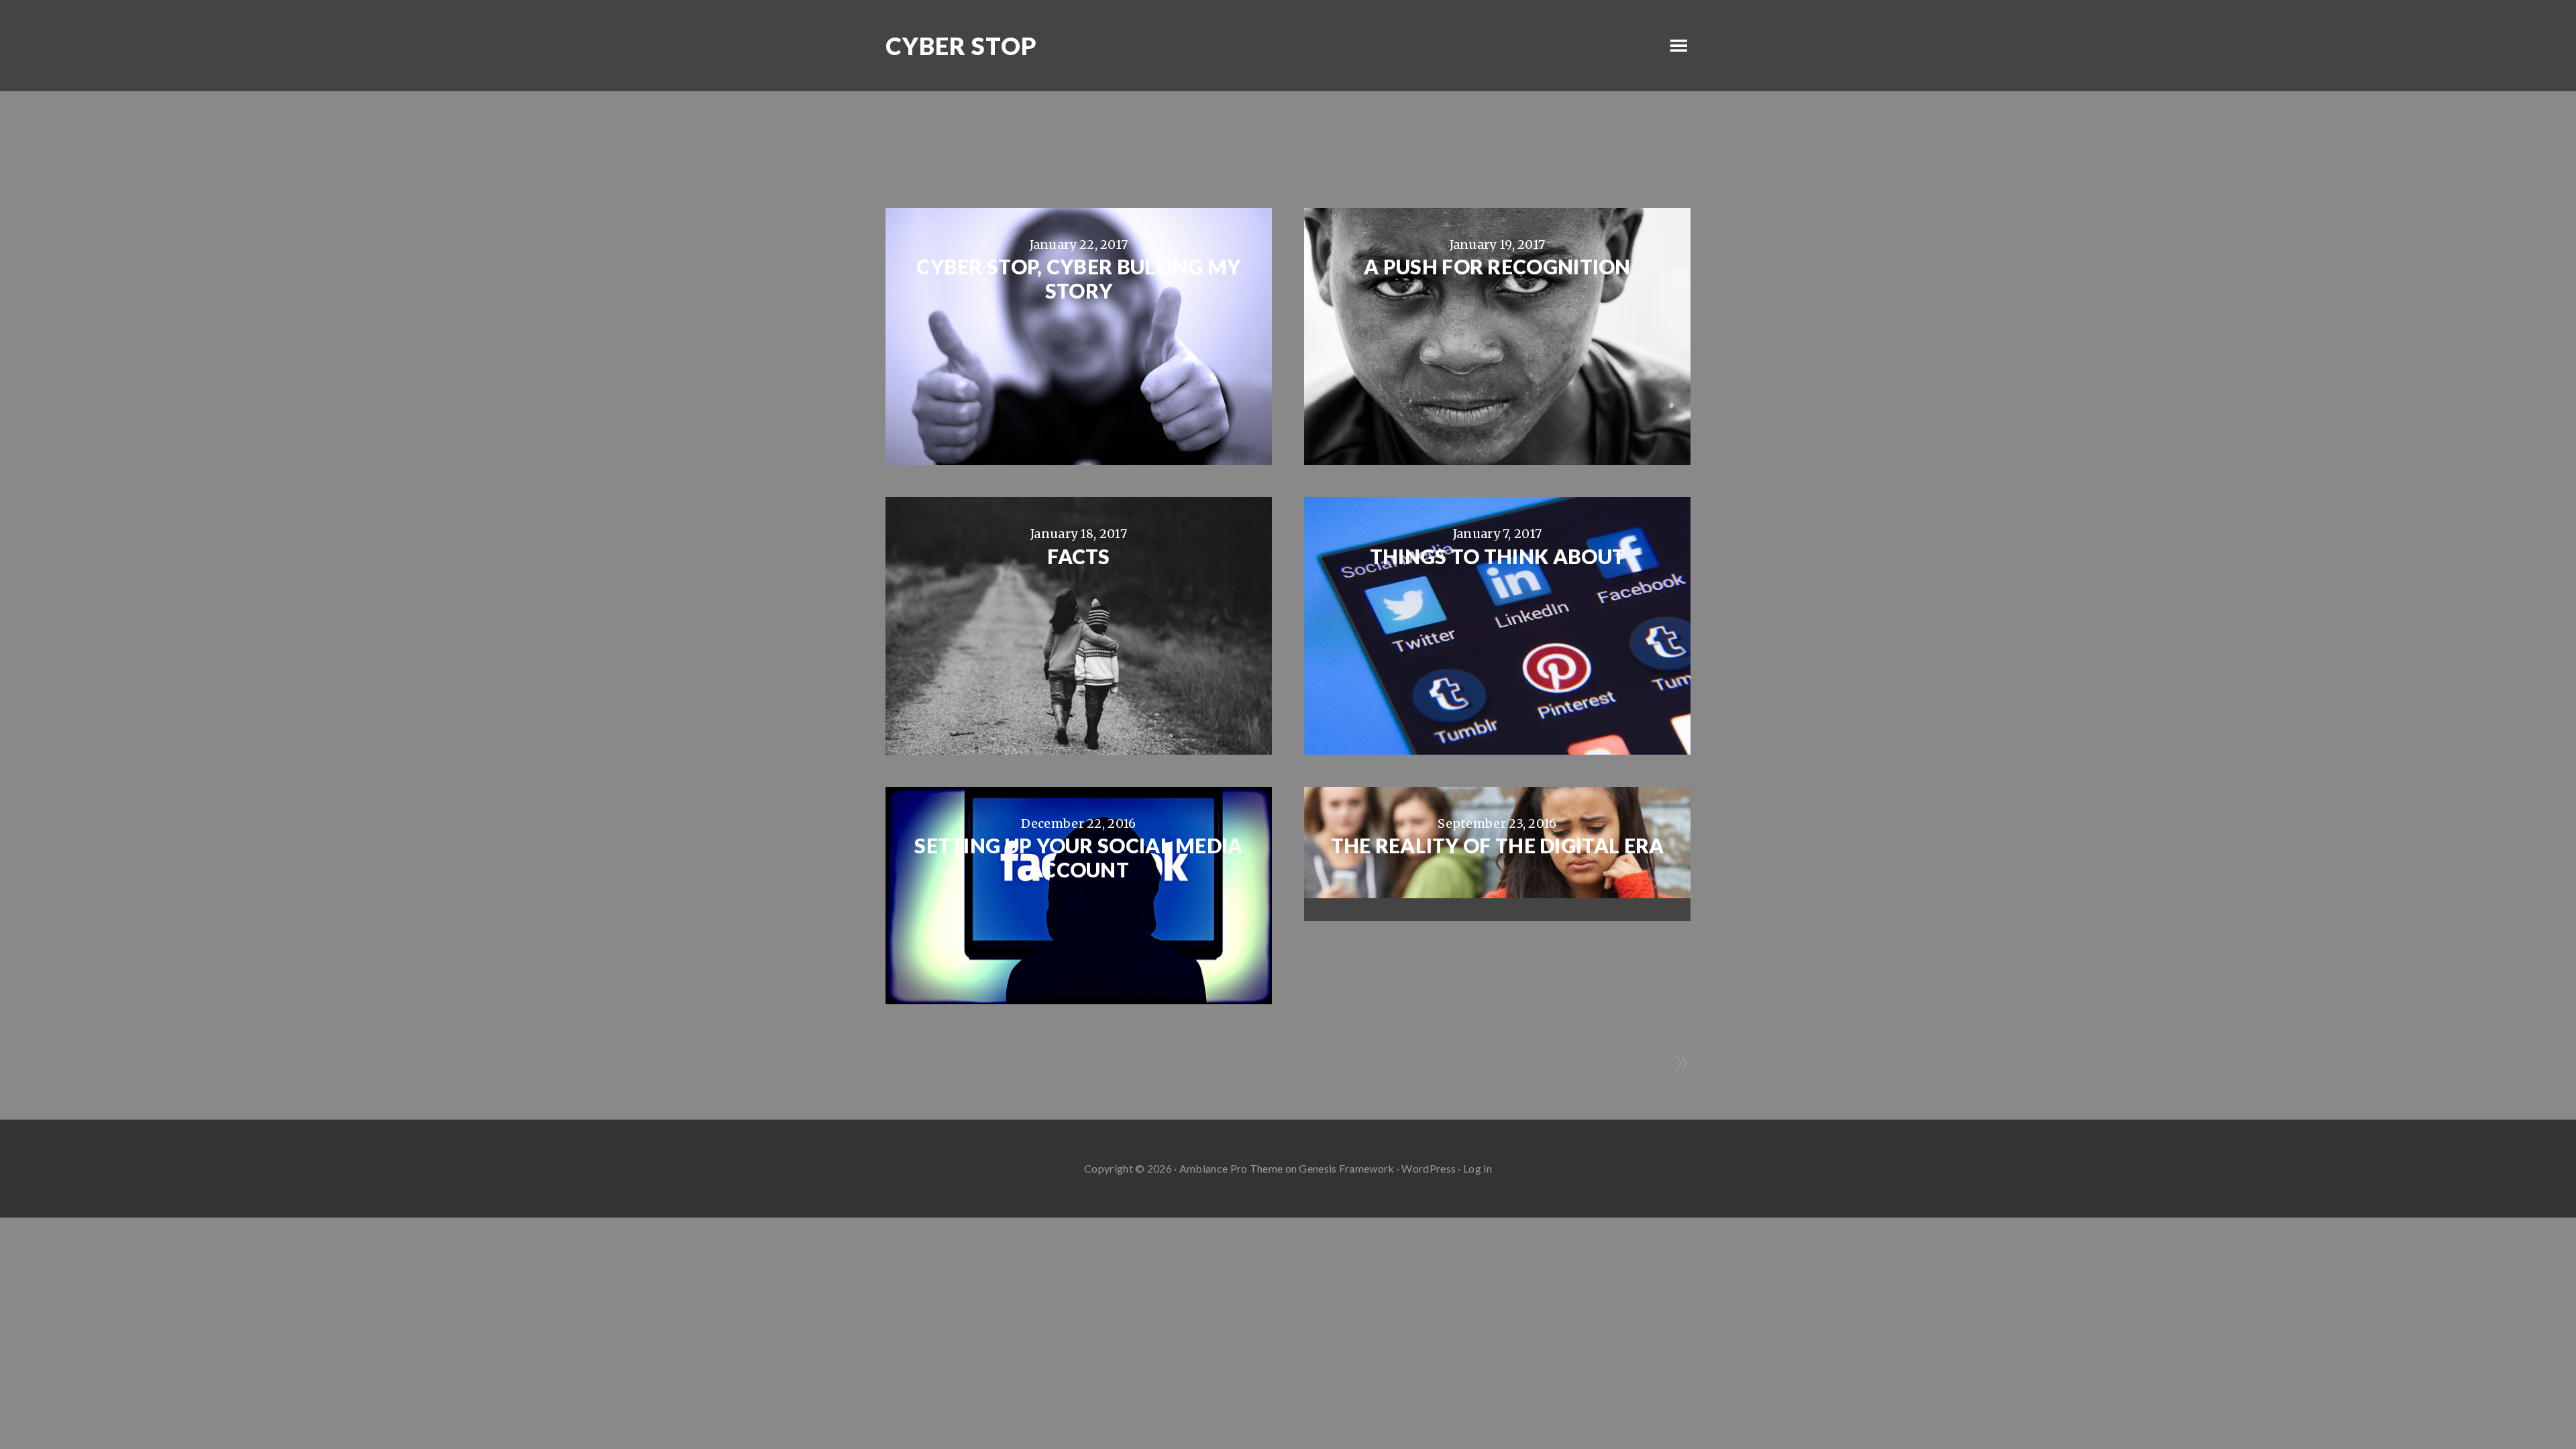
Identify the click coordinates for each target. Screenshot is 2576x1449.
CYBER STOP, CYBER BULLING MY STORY (1078, 278)
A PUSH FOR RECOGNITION (1497, 266)
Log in (1478, 1168)
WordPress (1429, 1168)
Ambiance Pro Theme (1231, 1168)
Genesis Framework (1346, 1168)
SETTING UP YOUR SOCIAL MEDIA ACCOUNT (1078, 857)
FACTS (1079, 556)
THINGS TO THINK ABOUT (1497, 556)
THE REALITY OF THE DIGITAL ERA (1498, 845)
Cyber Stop (961, 46)
